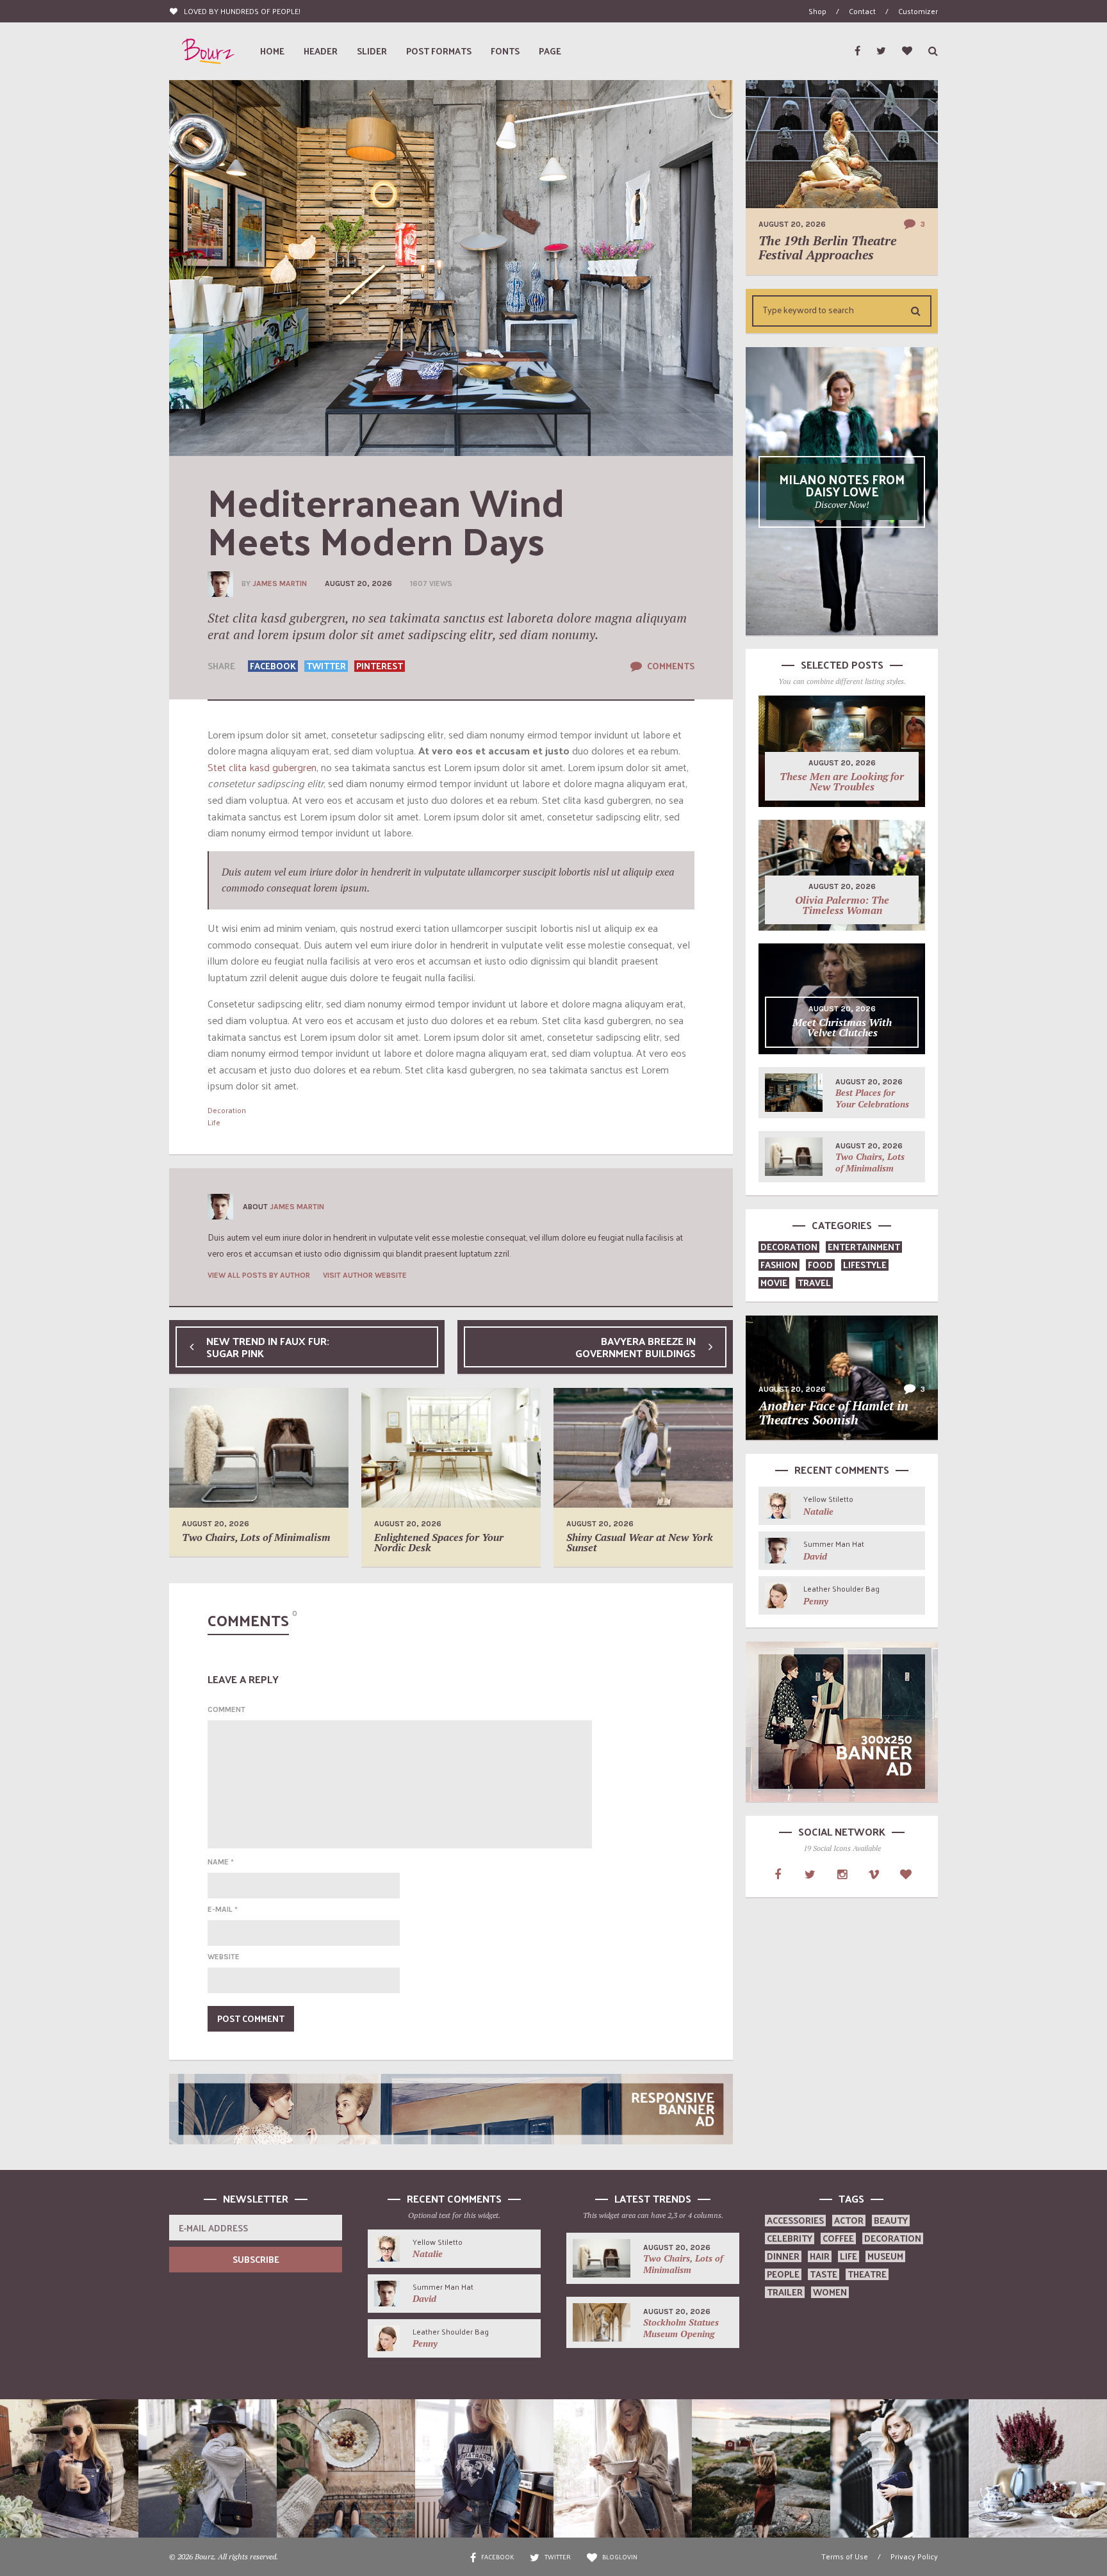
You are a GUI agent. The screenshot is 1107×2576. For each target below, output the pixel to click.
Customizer (918, 11)
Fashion (779, 1265)
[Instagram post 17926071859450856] (1038, 2468)
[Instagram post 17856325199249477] (69, 2468)
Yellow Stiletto (828, 1499)
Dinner (783, 2256)
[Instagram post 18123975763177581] (346, 2468)
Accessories (795, 2220)
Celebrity (790, 2238)
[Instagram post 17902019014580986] (623, 2468)
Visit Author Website (365, 1275)
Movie (774, 1283)
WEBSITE (224, 1957)
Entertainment (864, 1247)
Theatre (867, 2274)
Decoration (227, 1110)
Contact (862, 11)
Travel (814, 1283)
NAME (221, 1862)
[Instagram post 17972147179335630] (208, 2468)
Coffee (838, 2238)
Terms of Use (845, 2556)
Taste (824, 2274)
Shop (817, 11)
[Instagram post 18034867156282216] (484, 2468)
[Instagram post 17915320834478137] (761, 2468)
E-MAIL (223, 1909)
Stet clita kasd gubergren (262, 767)
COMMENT (226, 1709)
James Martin (280, 583)
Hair (820, 2256)
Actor (849, 2220)
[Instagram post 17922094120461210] (899, 2468)
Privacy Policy (914, 2556)
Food (820, 1265)
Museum (885, 2256)
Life (214, 1122)
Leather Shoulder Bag (841, 1588)
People (783, 2274)
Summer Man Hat (834, 1544)
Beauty (891, 2220)
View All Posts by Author (259, 1275)
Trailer (785, 2292)
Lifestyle (865, 1265)
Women (830, 2292)
